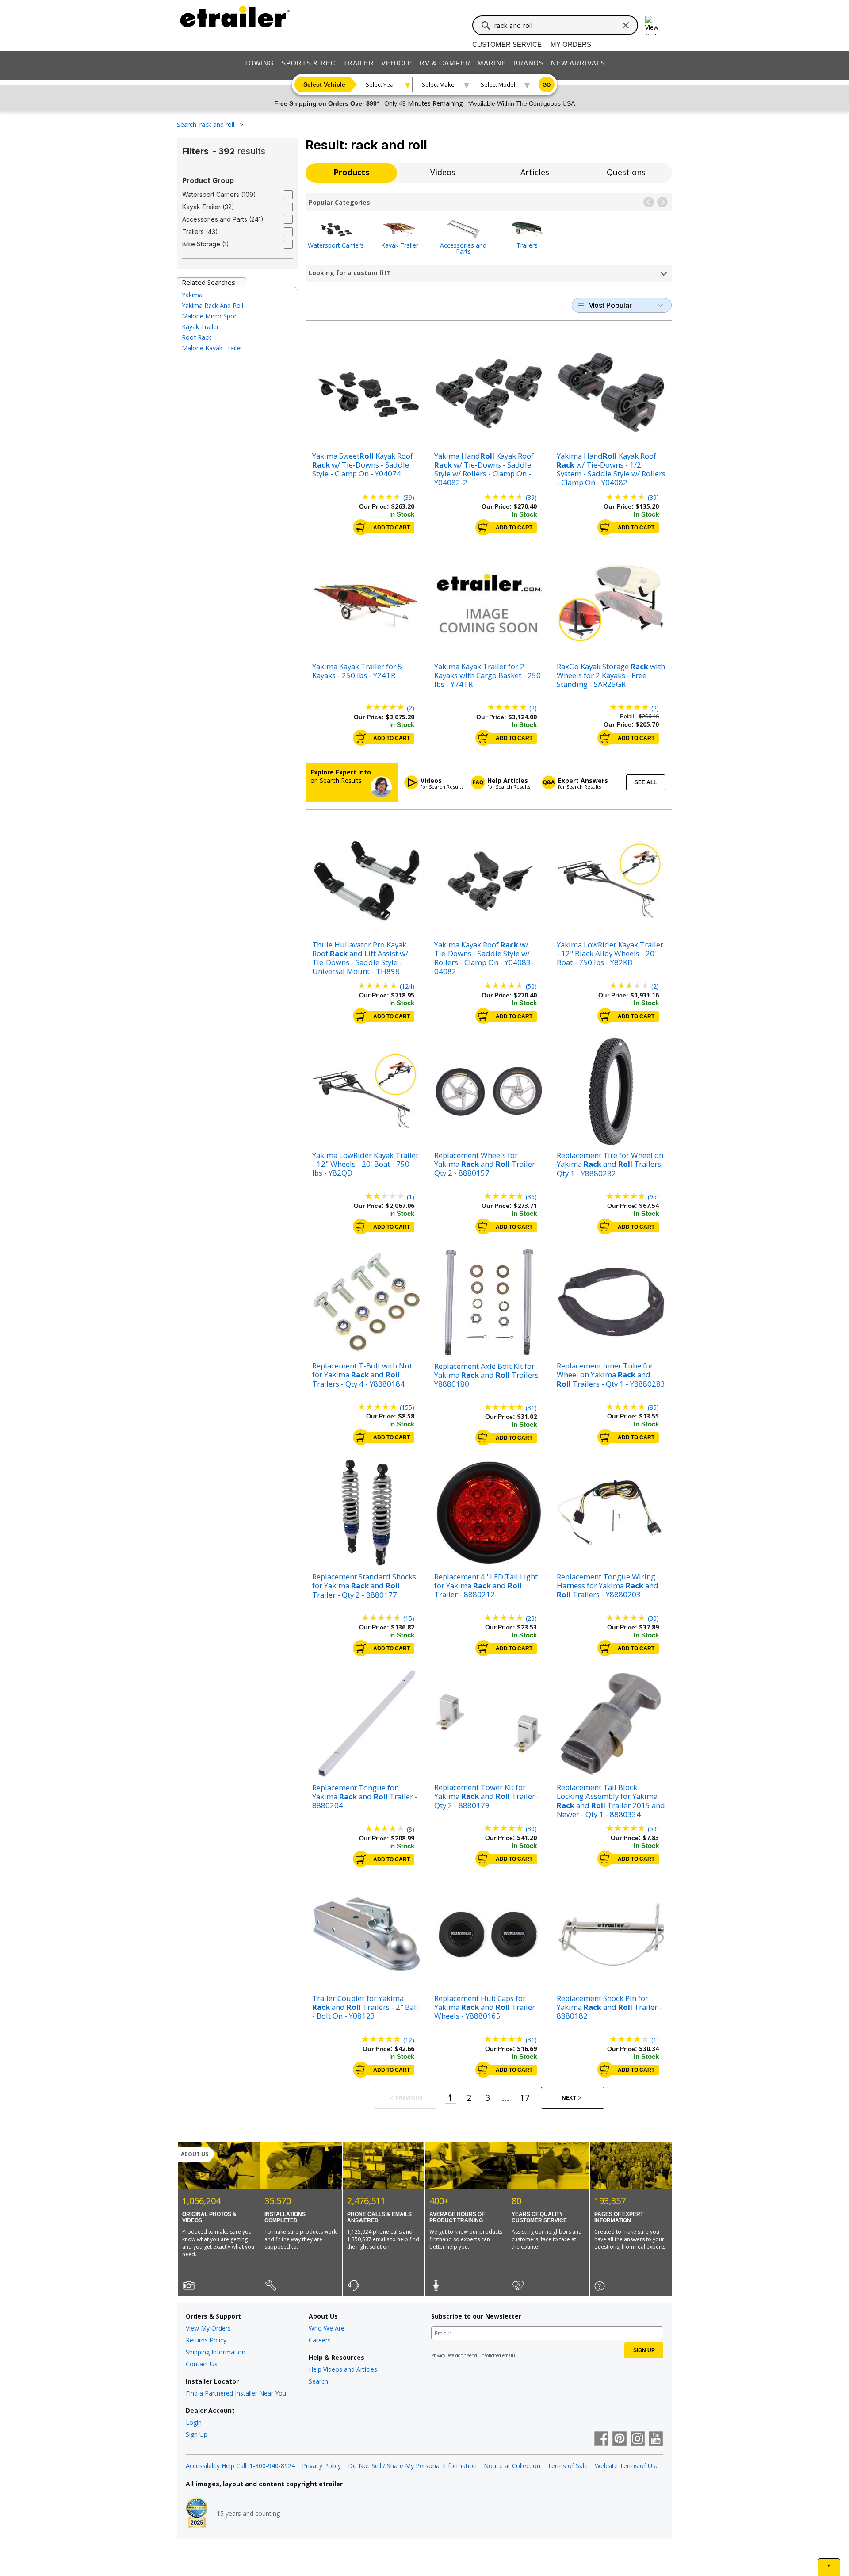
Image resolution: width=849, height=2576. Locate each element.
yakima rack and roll (212, 305)
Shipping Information (216, 2352)
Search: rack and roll (207, 125)
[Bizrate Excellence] (197, 2514)
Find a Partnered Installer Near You (236, 2393)
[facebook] (601, 2439)
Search (318, 2381)
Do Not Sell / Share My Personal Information (412, 2466)
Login (194, 2422)
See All (646, 782)
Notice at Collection (512, 2466)
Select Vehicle (324, 84)
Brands (529, 63)
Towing (259, 63)
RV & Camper (445, 63)
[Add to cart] (361, 527)
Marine (492, 63)
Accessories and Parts (463, 248)
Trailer (359, 63)
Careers (320, 2340)
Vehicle (397, 63)
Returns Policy (206, 2340)
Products (351, 172)
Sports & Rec (309, 63)
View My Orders (208, 2328)
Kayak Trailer (400, 245)
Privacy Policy (321, 2466)
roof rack (197, 337)
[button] (649, 202)
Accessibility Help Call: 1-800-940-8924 (240, 2466)
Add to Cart (392, 528)
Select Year (381, 84)
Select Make (438, 84)
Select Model (498, 84)
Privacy (438, 2355)
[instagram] (638, 2439)
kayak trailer (200, 327)
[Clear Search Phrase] (626, 25)
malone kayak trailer (212, 348)
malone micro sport (210, 316)
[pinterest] (620, 2439)
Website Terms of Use (627, 2466)
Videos (443, 172)
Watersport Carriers (336, 245)
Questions (626, 172)
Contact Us (202, 2364)
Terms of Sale (568, 2466)
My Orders (571, 44)
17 (525, 2097)
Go (547, 85)
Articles (535, 172)
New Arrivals (578, 63)
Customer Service (507, 44)
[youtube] (656, 2439)
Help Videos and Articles (343, 2369)
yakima (192, 295)
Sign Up (197, 2434)
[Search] (486, 26)
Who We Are (327, 2328)
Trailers (527, 245)
